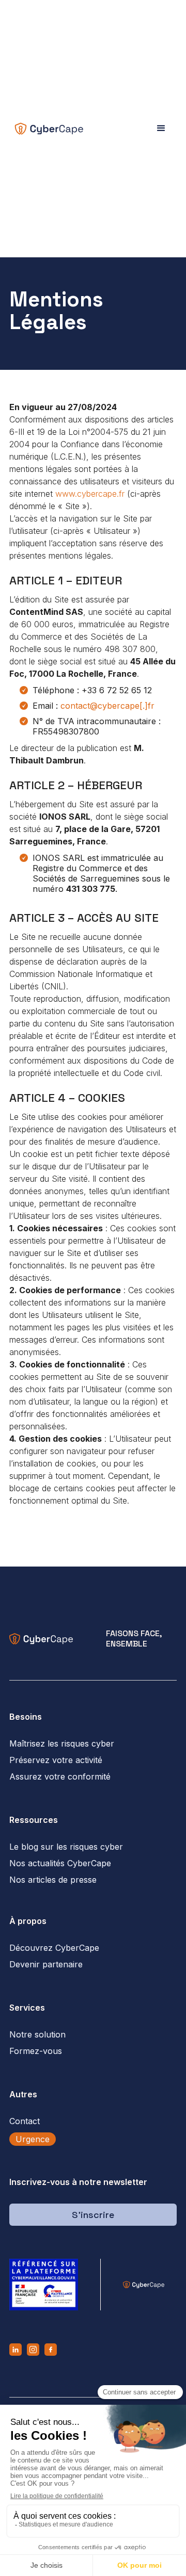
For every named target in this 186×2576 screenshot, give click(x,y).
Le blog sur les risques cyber (66, 1847)
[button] (161, 128)
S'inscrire (93, 2215)
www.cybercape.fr (90, 494)
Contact (25, 2121)
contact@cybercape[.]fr (107, 706)
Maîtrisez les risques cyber (62, 1743)
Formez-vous (36, 2051)
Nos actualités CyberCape (60, 1863)
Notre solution (37, 2034)
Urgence (33, 2139)
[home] (47, 129)
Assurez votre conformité (60, 1776)
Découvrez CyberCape (54, 1948)
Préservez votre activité (56, 1760)
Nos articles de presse (53, 1880)
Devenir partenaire (46, 1964)
